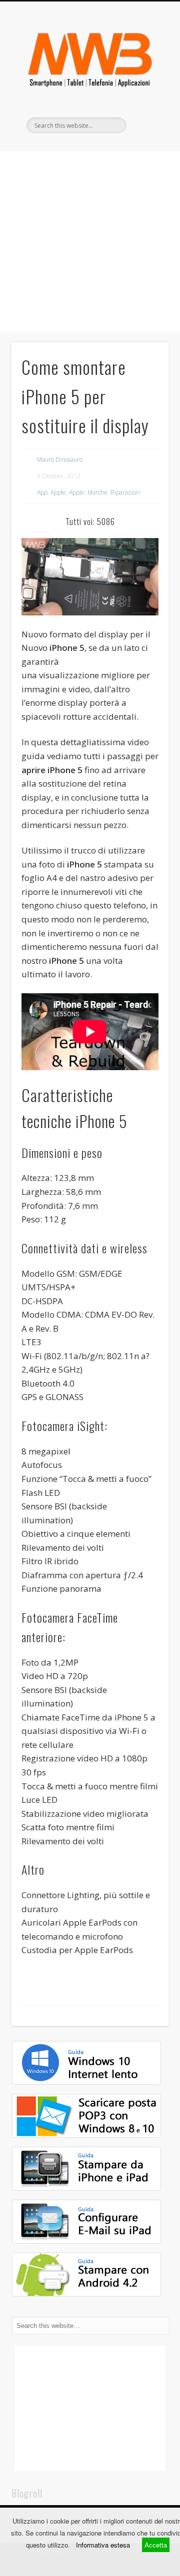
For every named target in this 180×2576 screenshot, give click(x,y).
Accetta (156, 2545)
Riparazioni (125, 492)
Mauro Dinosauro (60, 459)
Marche (97, 492)
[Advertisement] (90, 241)
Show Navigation (145, 89)
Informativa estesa (103, 2545)
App (42, 492)
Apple (58, 492)
